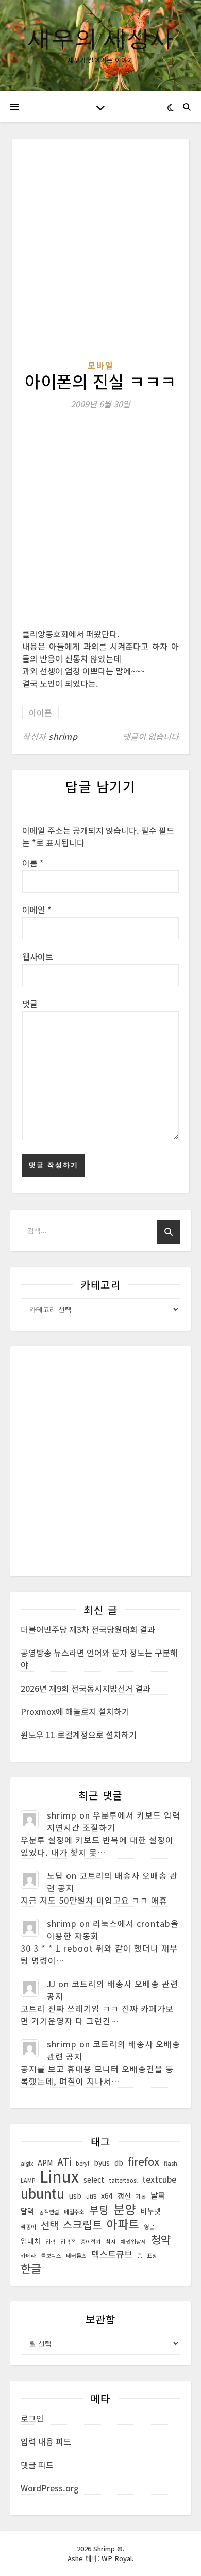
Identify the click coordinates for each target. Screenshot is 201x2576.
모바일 (101, 365)
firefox (144, 2161)
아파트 (123, 2224)
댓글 (30, 1003)
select (94, 2179)
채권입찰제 (133, 2242)
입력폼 (68, 2242)
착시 (111, 2242)
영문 (149, 2227)
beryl (82, 2163)
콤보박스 (51, 2256)
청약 (161, 2239)
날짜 (158, 2195)
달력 (27, 2211)
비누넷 (151, 2211)
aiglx (27, 2163)
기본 (141, 2196)
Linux (59, 2176)
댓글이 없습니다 (151, 736)
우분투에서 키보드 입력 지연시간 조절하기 (114, 1821)
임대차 (31, 2241)
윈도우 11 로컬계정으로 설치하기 (79, 1735)
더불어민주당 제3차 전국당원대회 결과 (88, 1629)
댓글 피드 (37, 2465)
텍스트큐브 (112, 2254)
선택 (49, 2225)
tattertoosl (123, 2180)
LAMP (28, 2180)
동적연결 (49, 2212)
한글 (31, 2268)
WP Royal (117, 2558)
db (119, 2162)
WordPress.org (50, 2488)
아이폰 (40, 713)
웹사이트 (38, 956)
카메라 (28, 2256)
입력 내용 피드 (46, 2441)
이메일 (37, 910)
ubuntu (43, 2193)
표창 (152, 2256)
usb (75, 2195)
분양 (125, 2209)
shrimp (63, 736)
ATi (64, 2161)
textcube (159, 2179)
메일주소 (74, 2212)
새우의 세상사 (100, 37)
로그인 (32, 2418)
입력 (51, 2242)
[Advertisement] (100, 254)
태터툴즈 (76, 2256)
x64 (107, 2195)
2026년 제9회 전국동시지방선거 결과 (86, 1688)
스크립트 (82, 2225)
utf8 (91, 2196)
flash (171, 2163)
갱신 (124, 2195)
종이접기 (91, 2242)
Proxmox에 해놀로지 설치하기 (75, 1711)
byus (102, 2162)
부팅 (99, 2210)
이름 (33, 863)
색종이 (28, 2227)
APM (45, 2162)
